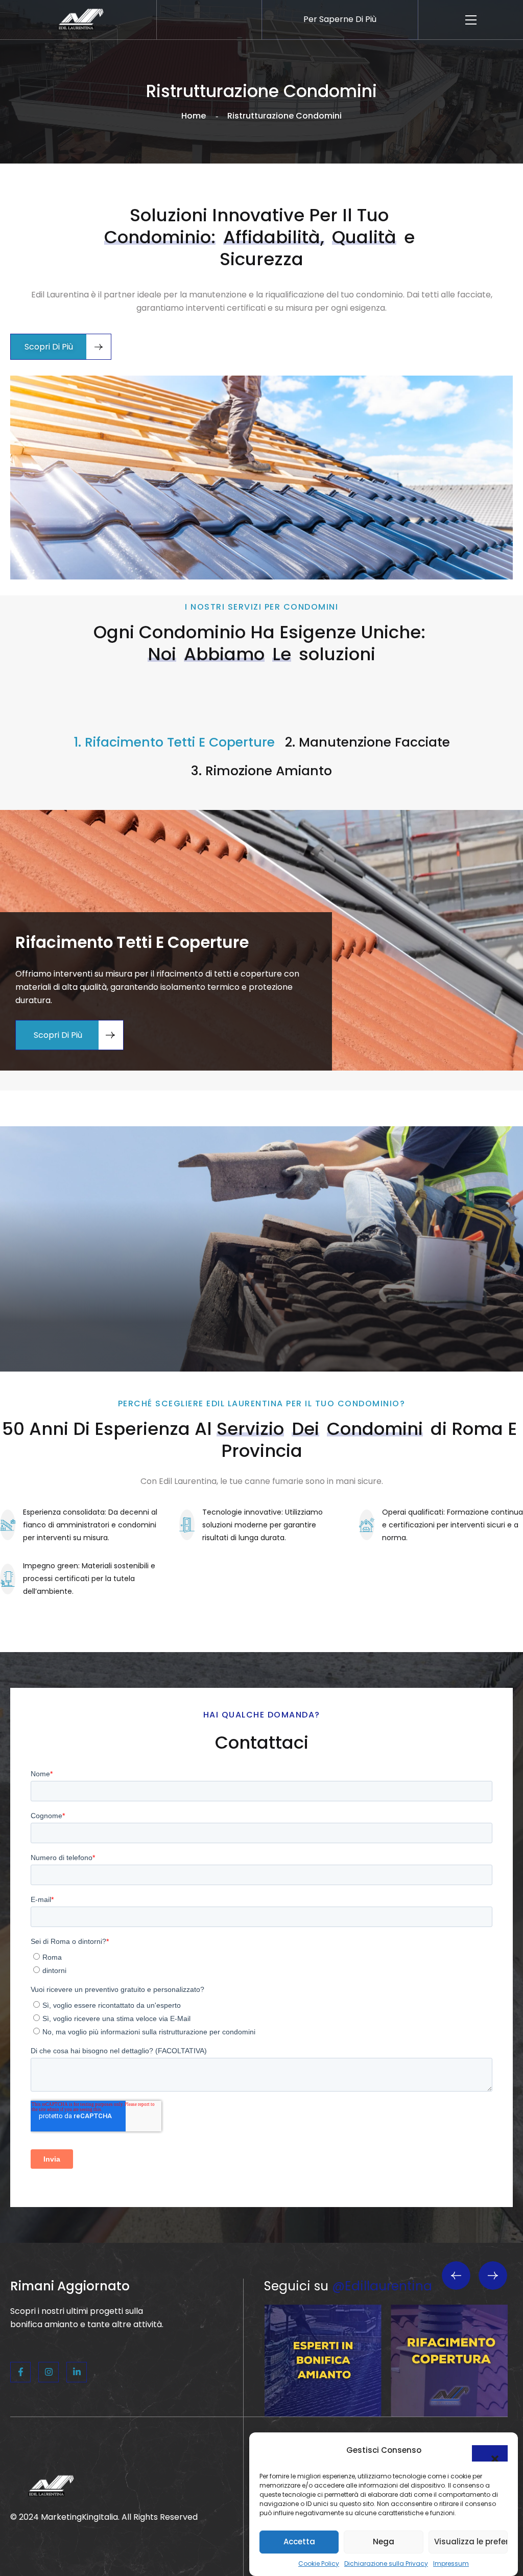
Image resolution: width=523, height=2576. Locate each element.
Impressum (451, 2563)
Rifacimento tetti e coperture (132, 942)
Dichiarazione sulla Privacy (386, 2563)
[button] (490, 2453)
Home (194, 116)
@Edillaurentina (382, 2286)
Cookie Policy (319, 2563)
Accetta (299, 2542)
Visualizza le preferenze (471, 2542)
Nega (384, 2542)
